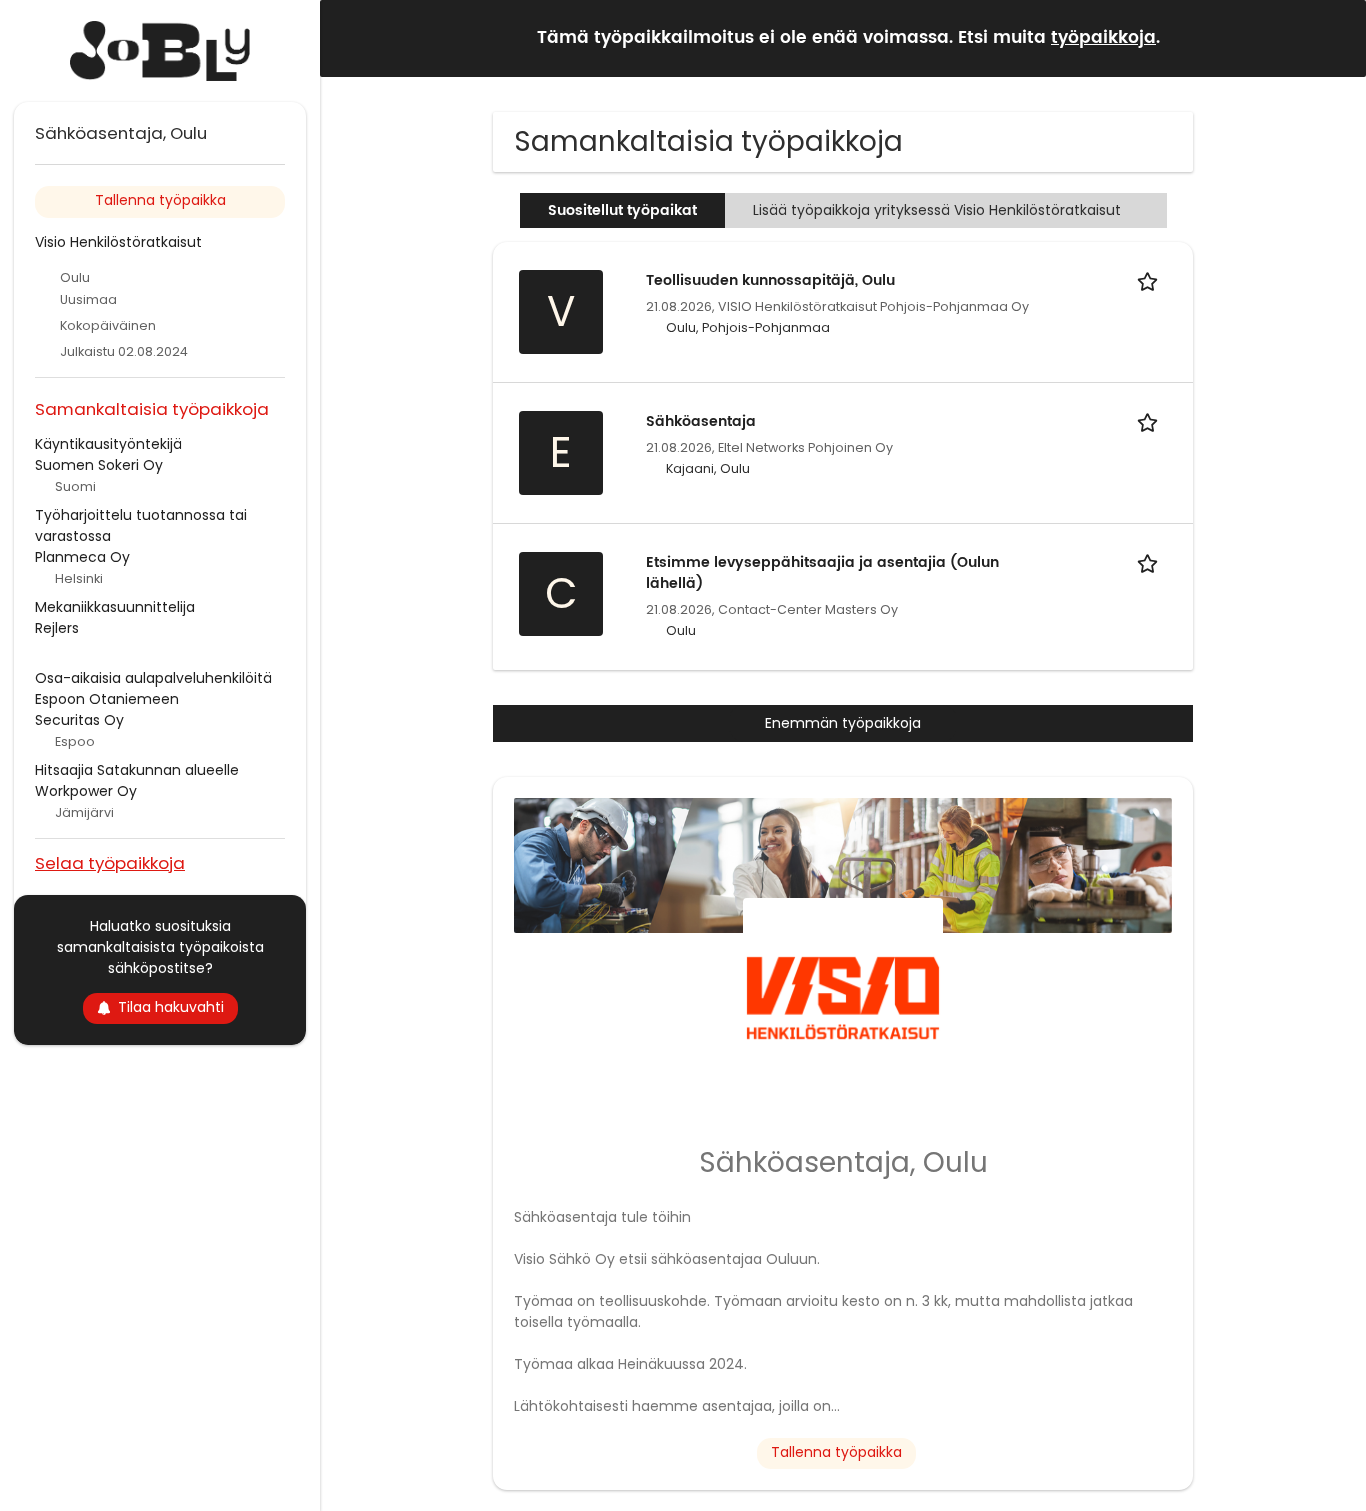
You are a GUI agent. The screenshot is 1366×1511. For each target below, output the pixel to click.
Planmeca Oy (82, 557)
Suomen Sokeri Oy (99, 465)
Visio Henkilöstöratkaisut (118, 242)
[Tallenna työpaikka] (1151, 280)
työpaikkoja (1103, 38)
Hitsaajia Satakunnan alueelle (137, 770)
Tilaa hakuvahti (171, 1007)
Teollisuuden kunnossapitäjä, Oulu (770, 280)
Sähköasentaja (701, 421)
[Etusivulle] (160, 51)
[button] (1335, 37)
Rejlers (57, 628)
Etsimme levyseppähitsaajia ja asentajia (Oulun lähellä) (822, 573)
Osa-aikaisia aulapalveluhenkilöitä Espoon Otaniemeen (153, 688)
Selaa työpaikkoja (110, 862)
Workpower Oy (86, 791)
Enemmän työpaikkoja (843, 723)
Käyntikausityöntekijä (108, 444)
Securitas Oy (79, 720)
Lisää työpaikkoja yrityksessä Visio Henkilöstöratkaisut (937, 210)
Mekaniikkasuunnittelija (115, 607)
